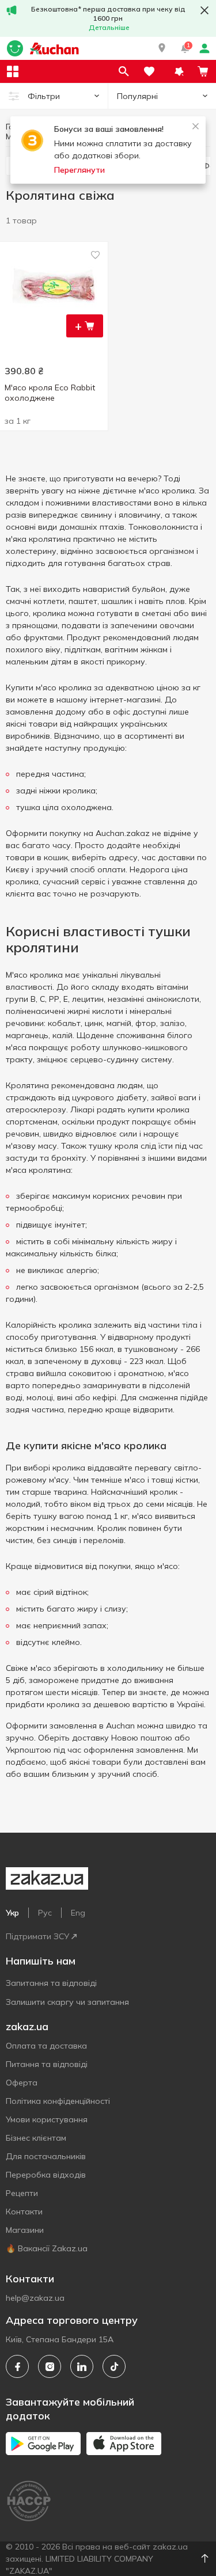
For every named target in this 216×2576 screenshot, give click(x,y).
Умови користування (47, 2119)
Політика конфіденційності (58, 2101)
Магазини (25, 2230)
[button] (162, 48)
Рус (45, 1913)
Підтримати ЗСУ (37, 1936)
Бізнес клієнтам (36, 2138)
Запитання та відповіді (51, 1983)
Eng (78, 1913)
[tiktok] (114, 2366)
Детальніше (109, 27)
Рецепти (22, 2193)
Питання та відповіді (47, 2064)
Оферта (22, 2083)
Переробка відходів (46, 2175)
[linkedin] (82, 2366)
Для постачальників (46, 2156)
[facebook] (17, 2366)
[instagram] (50, 2366)
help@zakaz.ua (35, 2298)
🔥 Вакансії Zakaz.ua (47, 2248)
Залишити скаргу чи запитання (67, 2002)
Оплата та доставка (46, 2046)
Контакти (24, 2212)
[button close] (204, 10)
